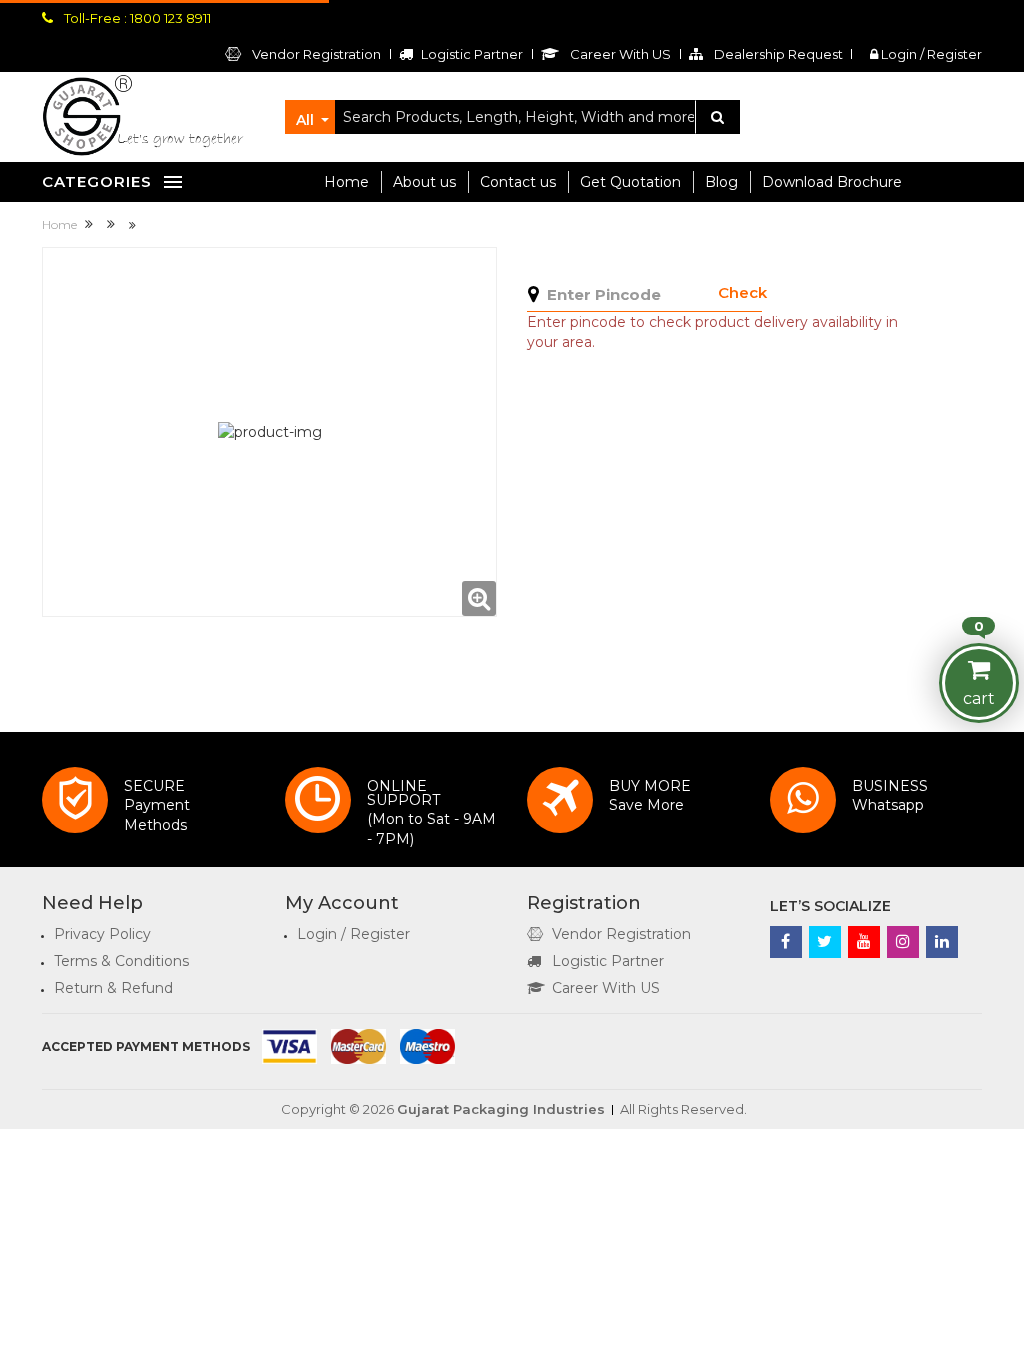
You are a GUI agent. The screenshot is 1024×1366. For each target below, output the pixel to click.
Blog (721, 182)
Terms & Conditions (121, 961)
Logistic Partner (608, 961)
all (305, 120)
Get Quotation (630, 182)
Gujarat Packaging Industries (501, 1109)
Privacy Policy (102, 934)
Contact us (518, 182)
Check (742, 292)
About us (424, 182)
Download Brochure (832, 182)
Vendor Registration (315, 54)
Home (346, 182)
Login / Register (930, 54)
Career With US (606, 988)
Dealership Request (777, 54)
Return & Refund (113, 988)
